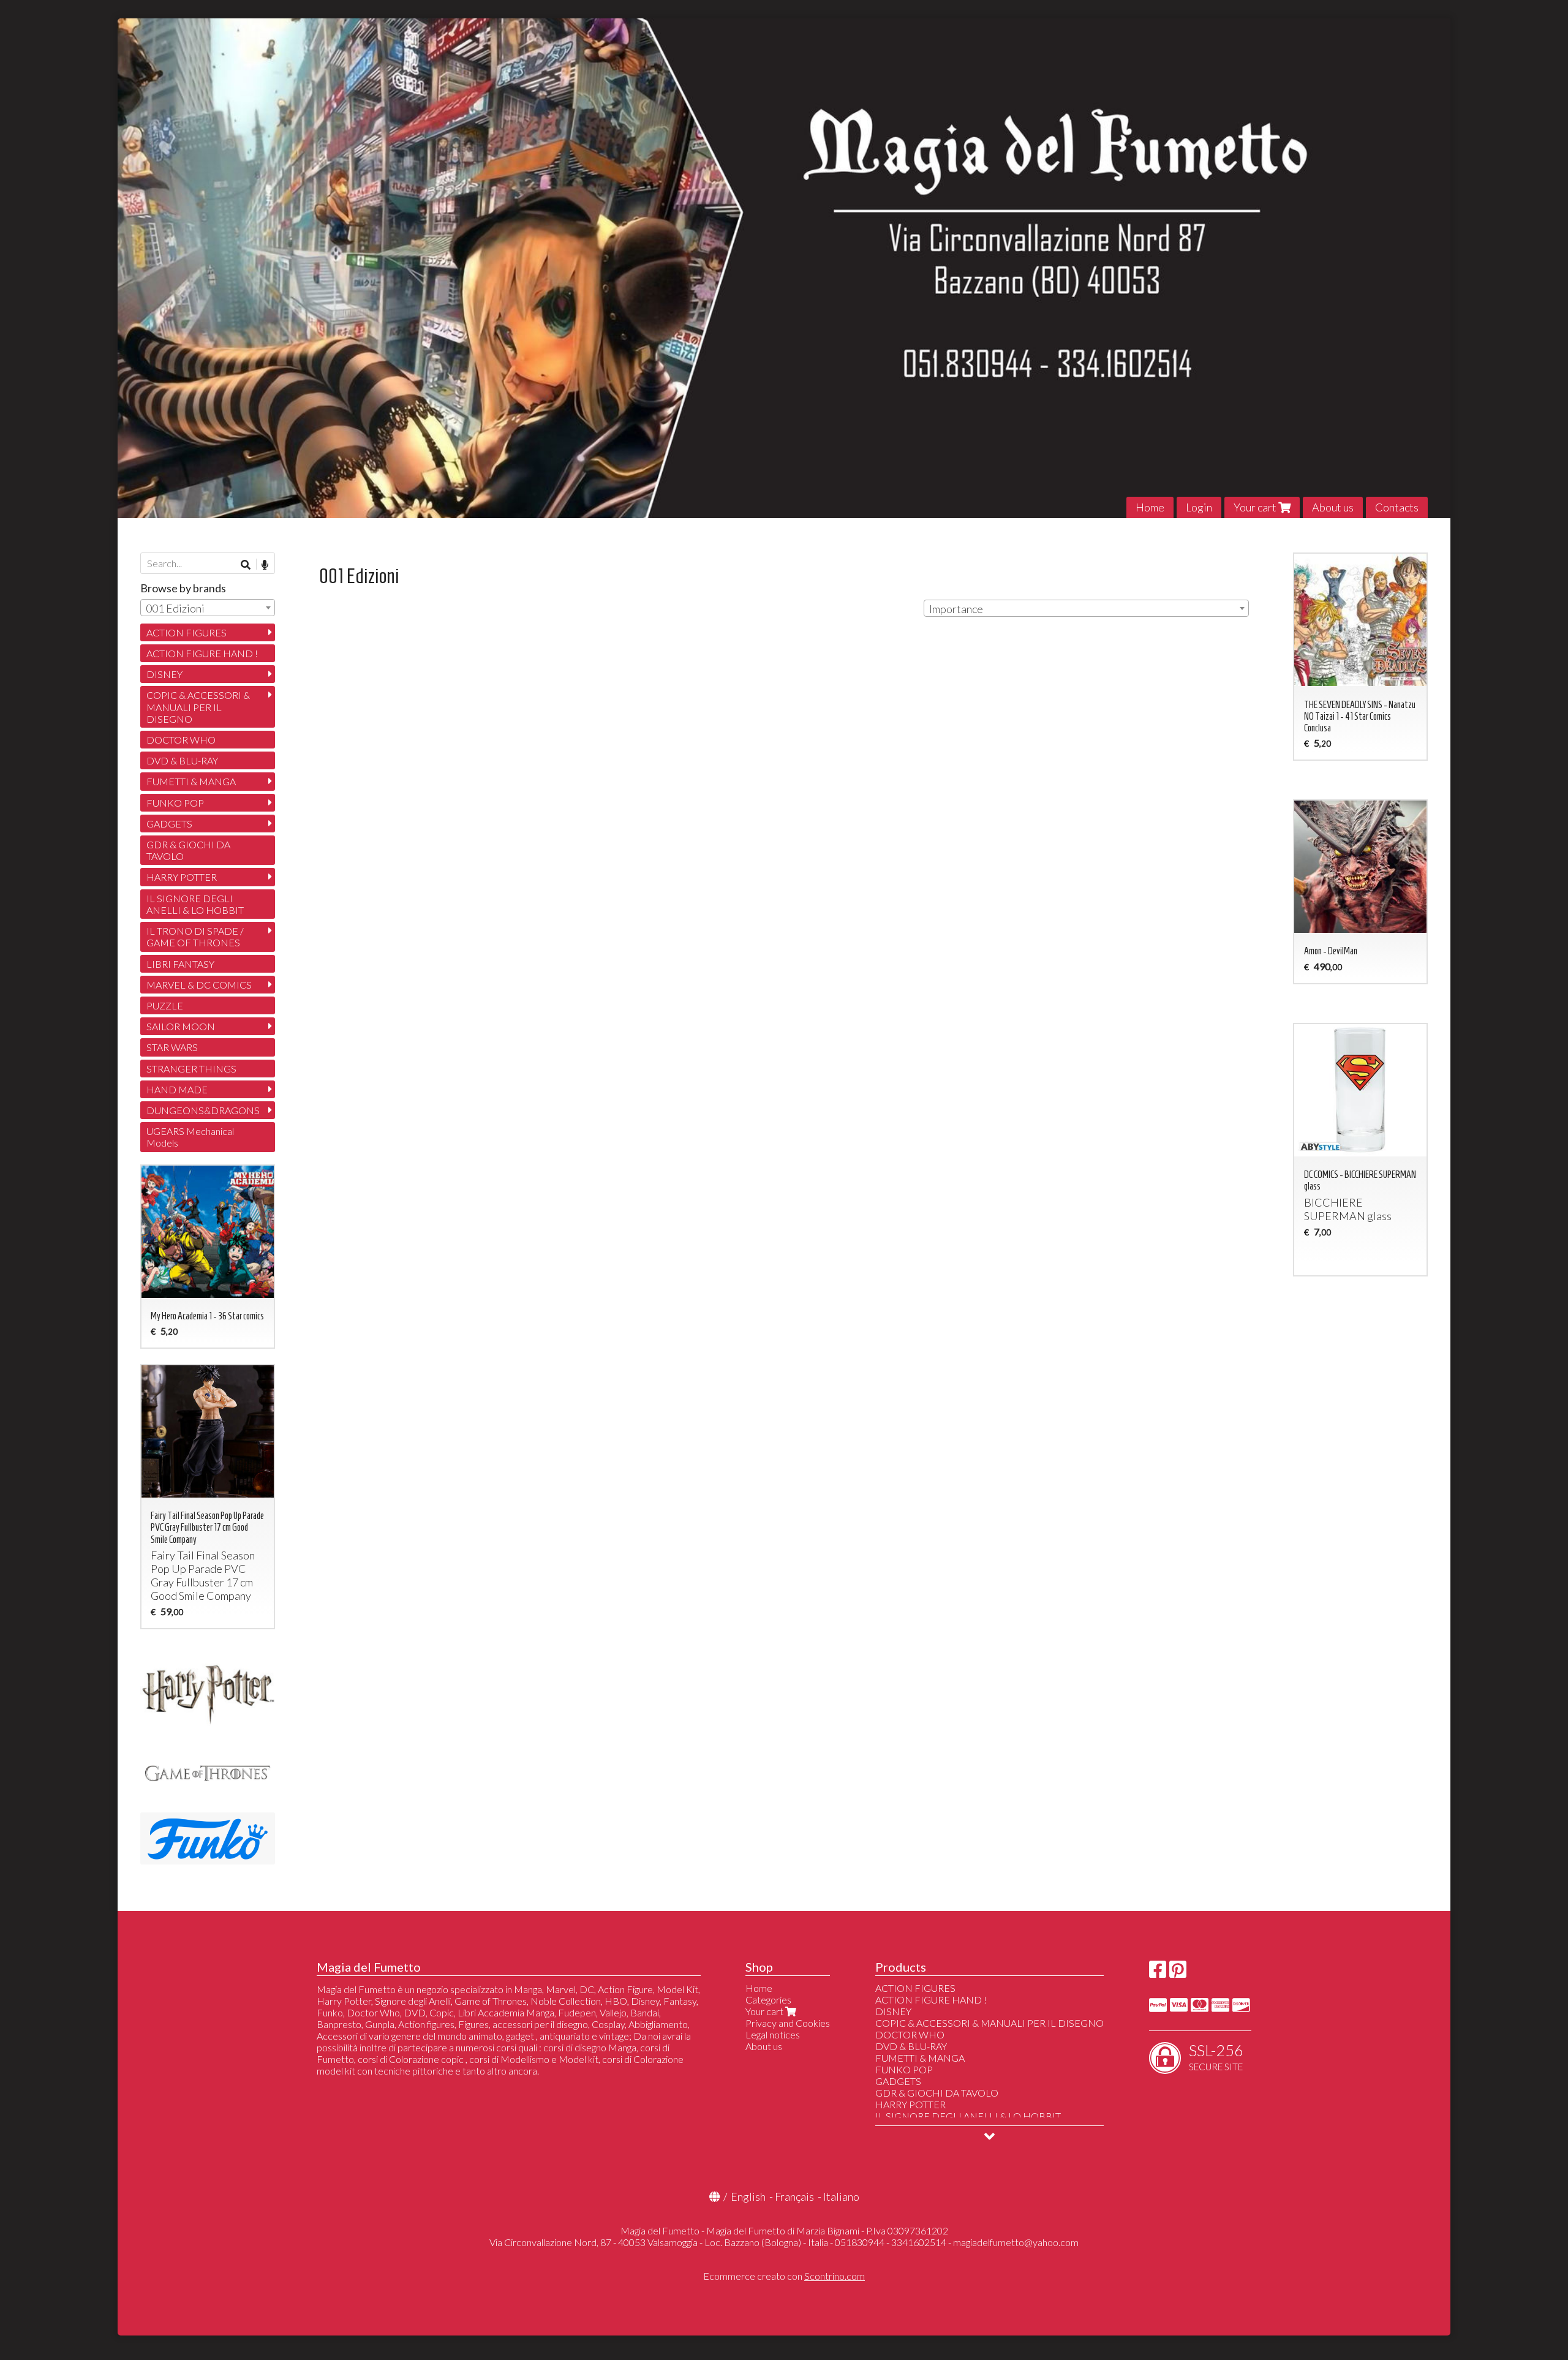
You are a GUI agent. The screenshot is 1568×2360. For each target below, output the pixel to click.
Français (794, 2196)
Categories (768, 2000)
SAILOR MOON (181, 1026)
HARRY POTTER (182, 877)
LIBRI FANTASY (180, 964)
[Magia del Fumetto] (784, 268)
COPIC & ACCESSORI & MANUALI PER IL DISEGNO (198, 707)
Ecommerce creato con (784, 2276)
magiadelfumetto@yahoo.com (1016, 2242)
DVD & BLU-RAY (182, 760)
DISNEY (164, 674)
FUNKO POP (175, 803)
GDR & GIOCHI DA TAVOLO (188, 850)
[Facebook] (1158, 1973)
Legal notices (773, 2034)
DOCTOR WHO (181, 740)
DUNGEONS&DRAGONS (203, 1110)
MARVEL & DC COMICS (199, 985)
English (748, 2196)
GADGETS (169, 824)
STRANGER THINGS (191, 1069)
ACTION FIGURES (187, 632)
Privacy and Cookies (788, 2023)
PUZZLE (165, 1005)
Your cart (1256, 507)
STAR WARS (172, 1047)
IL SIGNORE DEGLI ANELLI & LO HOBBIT (195, 904)
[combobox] (1086, 608)
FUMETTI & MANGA (191, 781)
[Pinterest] (1178, 1973)
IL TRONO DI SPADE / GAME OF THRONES (195, 937)
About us (1333, 507)
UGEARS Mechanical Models (190, 1137)
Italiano (841, 2196)
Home (1150, 507)
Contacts (1397, 507)
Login (1199, 507)
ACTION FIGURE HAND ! (202, 653)
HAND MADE (177, 1089)
